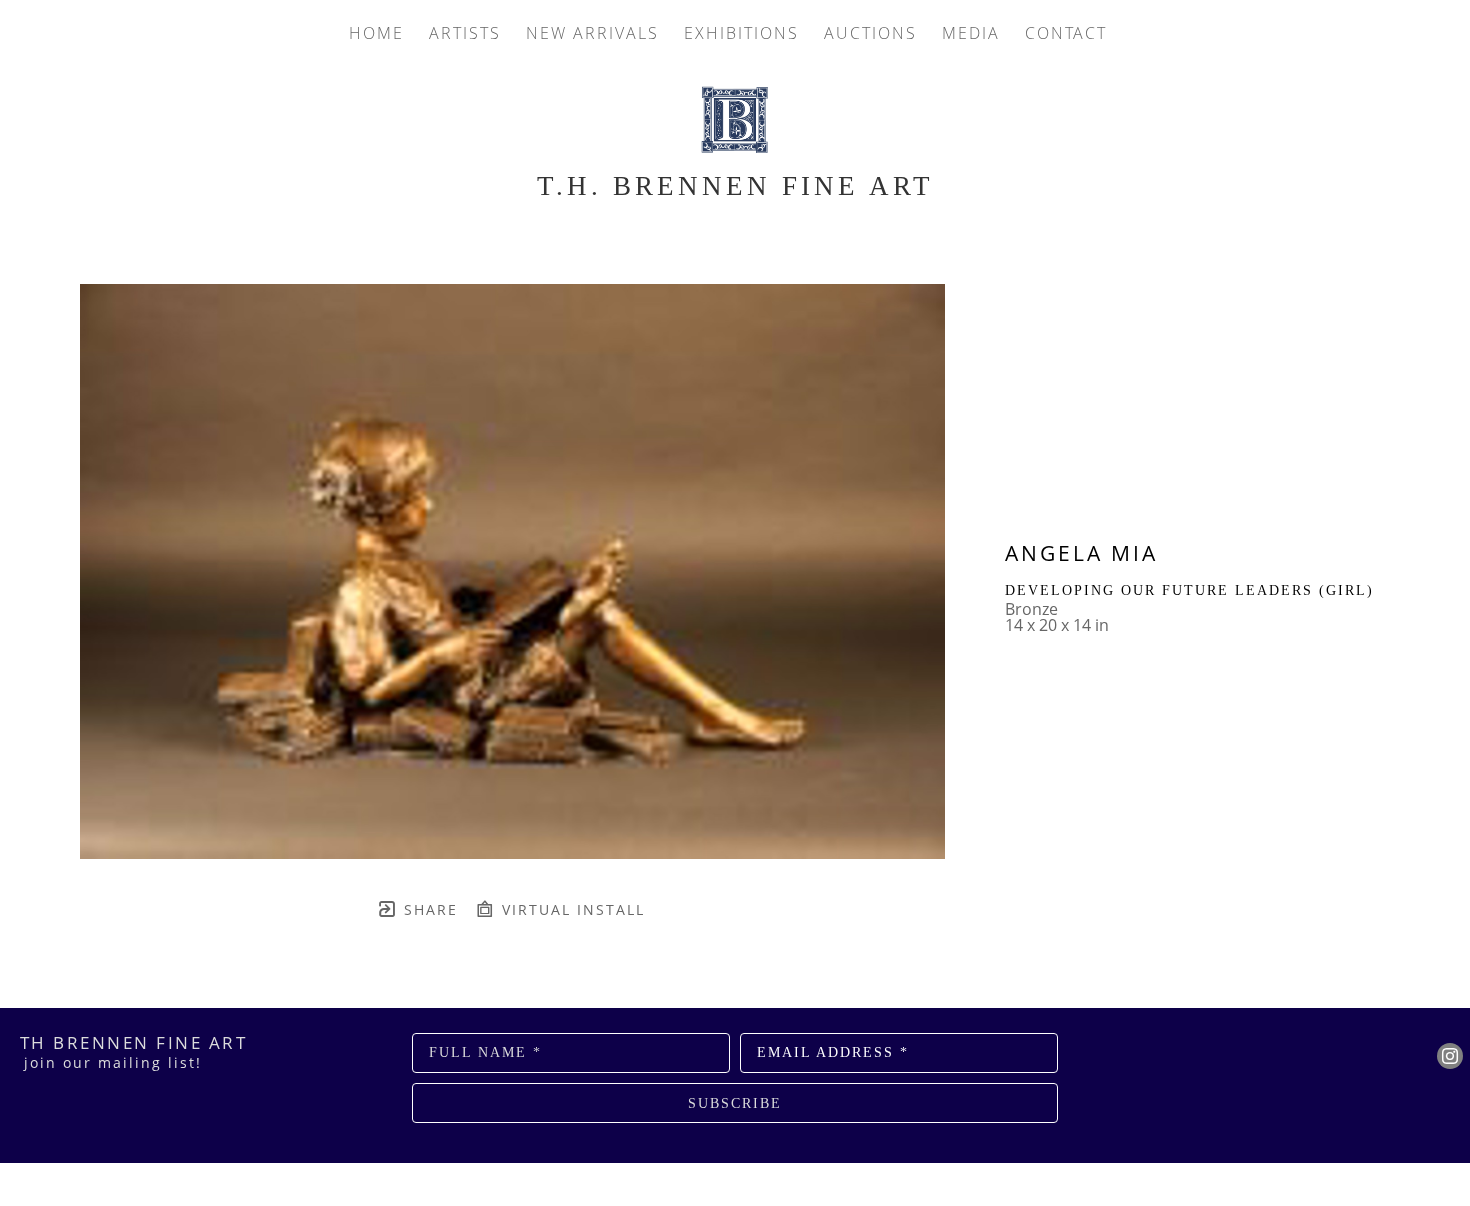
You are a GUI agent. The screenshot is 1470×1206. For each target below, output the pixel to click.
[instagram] (1450, 1056)
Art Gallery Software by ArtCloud (788, 1168)
